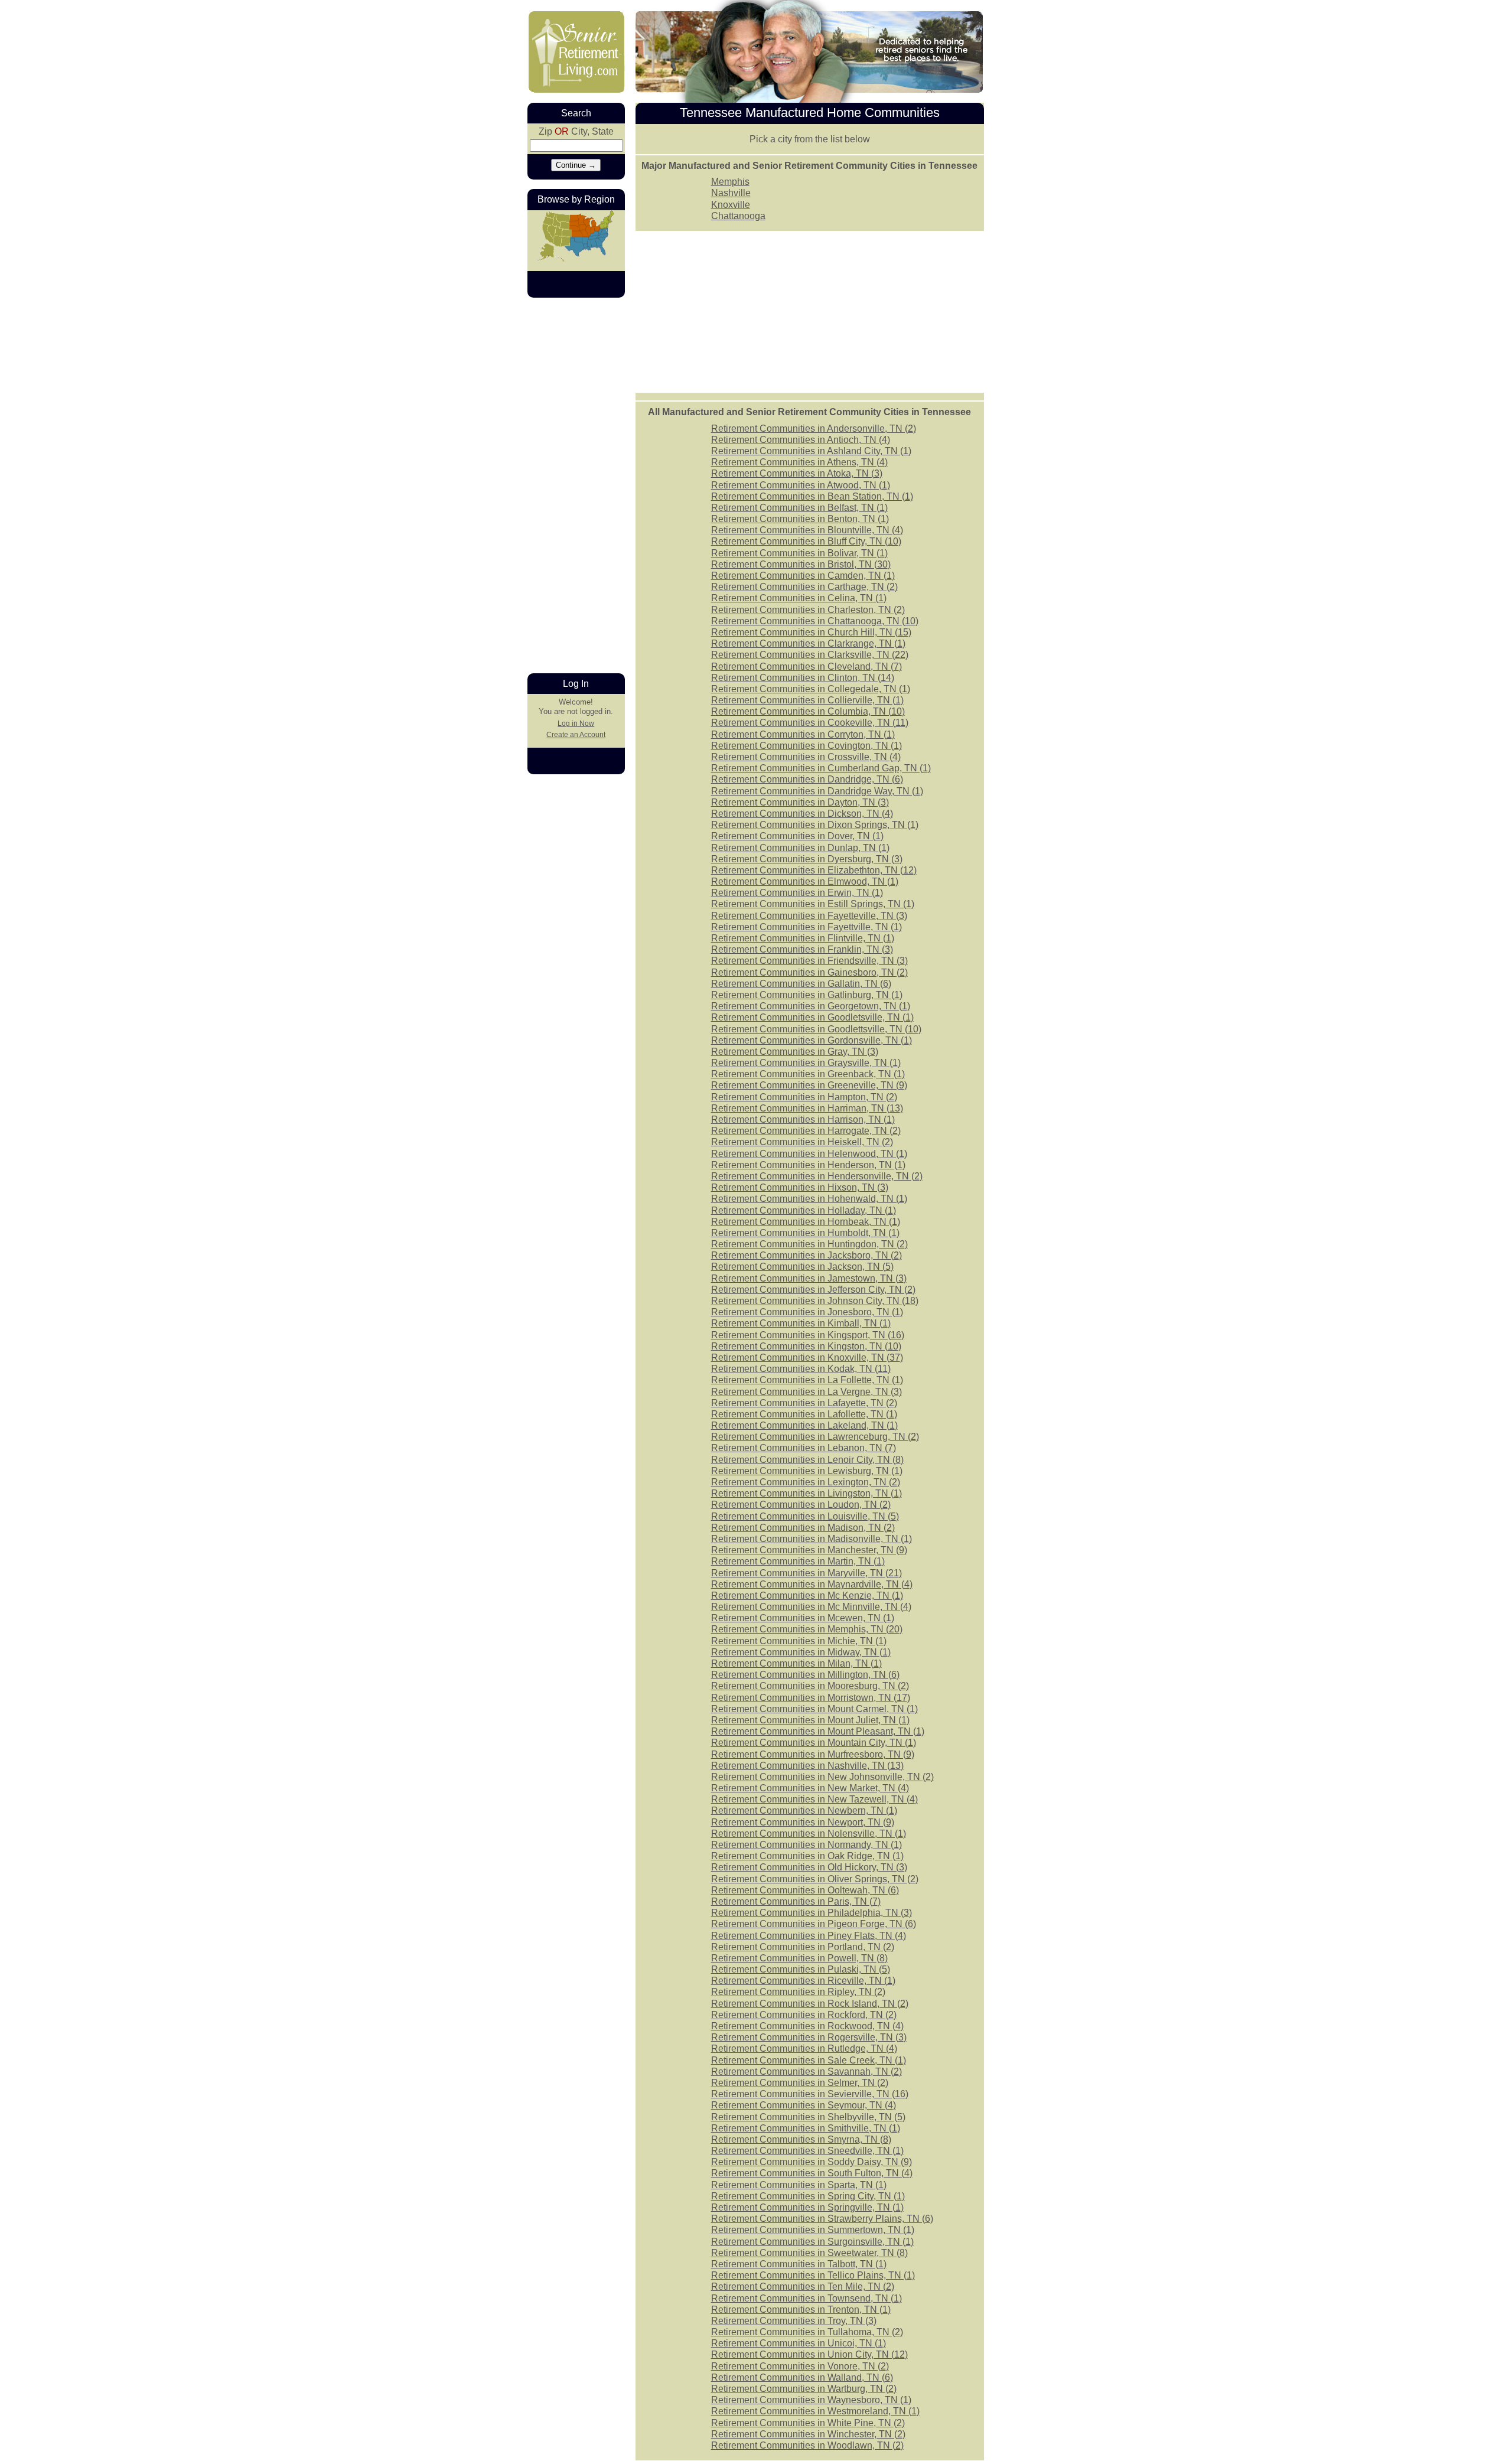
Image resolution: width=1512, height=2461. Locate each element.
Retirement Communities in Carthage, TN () (804, 587)
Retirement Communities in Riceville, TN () (803, 1981)
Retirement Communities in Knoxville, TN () (807, 1357)
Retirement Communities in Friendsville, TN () (809, 961)
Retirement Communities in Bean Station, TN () (812, 496)
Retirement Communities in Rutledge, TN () (804, 2048)
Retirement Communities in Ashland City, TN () (811, 451)
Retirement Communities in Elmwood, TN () (805, 881)
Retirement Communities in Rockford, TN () (804, 2015)
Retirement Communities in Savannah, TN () (806, 2072)
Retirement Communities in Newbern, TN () (804, 1810)
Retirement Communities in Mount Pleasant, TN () (818, 1731)
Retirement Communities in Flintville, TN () (803, 938)
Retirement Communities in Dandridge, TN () (807, 779)
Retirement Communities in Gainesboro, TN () (809, 972)
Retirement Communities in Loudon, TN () (801, 1505)
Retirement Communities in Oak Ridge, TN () (807, 1856)
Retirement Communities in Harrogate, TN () (806, 1131)
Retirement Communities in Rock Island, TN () (810, 2004)
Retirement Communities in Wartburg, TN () (804, 2389)
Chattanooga (738, 216)
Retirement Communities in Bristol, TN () (801, 564)
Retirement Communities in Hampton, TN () (804, 1097)
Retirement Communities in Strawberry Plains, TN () (822, 2219)
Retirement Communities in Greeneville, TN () (809, 1085)
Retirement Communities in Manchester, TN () (809, 1550)
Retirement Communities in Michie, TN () (799, 1641)
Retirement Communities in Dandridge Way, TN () (817, 791)
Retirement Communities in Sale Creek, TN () (809, 2060)
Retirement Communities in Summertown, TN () (813, 2230)
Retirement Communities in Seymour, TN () (804, 2105)
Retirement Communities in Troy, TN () (794, 2321)
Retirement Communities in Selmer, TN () (800, 2083)
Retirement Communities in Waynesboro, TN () (811, 2400)
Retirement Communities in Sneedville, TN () (807, 2151)
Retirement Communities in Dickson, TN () (802, 814)
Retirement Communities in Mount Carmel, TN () (814, 1709)
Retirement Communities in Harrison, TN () (803, 1119)
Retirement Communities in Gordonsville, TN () (812, 1040)
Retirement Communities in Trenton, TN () (801, 2310)
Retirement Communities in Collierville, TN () (807, 700)
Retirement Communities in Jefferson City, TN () (813, 1290)
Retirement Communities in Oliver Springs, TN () (815, 1879)
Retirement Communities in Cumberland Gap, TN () (821, 768)
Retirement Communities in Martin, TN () (798, 1561)
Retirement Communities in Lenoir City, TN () (807, 1460)
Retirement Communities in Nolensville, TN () (809, 1833)
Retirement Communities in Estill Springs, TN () (813, 904)
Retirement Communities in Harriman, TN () (807, 1108)
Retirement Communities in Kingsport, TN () (808, 1335)
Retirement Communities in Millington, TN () (805, 1675)
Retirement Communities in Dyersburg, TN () (807, 859)
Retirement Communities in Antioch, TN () (801, 440)
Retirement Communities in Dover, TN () (797, 836)
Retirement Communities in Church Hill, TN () (811, 632)
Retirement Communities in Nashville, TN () (807, 1766)
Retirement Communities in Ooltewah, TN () (805, 1890)
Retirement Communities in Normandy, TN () (806, 1845)
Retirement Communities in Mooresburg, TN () (810, 1686)
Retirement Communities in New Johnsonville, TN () (822, 1777)
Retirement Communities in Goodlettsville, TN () (816, 1029)
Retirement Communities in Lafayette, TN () (804, 1403)
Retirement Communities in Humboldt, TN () (805, 1233)
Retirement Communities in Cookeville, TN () (810, 723)
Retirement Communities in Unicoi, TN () (799, 2343)
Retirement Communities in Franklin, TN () (802, 949)
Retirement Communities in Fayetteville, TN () (809, 916)
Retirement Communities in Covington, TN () (806, 746)
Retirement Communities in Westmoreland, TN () (815, 2411)
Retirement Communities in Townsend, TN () (806, 2298)
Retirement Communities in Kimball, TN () (801, 1323)
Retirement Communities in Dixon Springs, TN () (815, 825)
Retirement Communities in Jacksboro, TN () (806, 1255)
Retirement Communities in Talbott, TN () (799, 2264)
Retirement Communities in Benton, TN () (800, 519)
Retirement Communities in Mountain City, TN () (814, 1743)
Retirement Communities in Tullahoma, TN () (807, 2332)
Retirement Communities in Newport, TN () (803, 1822)
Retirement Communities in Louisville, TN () (805, 1516)
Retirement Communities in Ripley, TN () (798, 1992)
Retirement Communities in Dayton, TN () (800, 802)
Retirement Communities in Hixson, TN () (800, 1187)
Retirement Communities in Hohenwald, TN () (809, 1199)
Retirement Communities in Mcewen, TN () (803, 1618)
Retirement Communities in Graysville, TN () (806, 1063)
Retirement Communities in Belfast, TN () (799, 508)
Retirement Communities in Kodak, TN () (801, 1369)
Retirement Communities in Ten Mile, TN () (803, 2286)
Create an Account (576, 735)
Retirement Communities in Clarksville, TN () (810, 655)
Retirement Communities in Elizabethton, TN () (814, 870)
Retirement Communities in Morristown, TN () (811, 1698)
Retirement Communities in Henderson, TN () (808, 1165)
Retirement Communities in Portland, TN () (803, 1947)
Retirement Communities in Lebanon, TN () (804, 1448)
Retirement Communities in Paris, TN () (796, 1901)
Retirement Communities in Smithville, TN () (806, 2128)
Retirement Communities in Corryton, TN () (803, 734)
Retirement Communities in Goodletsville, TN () (812, 1017)
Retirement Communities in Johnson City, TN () (815, 1301)
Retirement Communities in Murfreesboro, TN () (813, 1754)
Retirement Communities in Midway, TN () (801, 1652)
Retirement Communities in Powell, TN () (799, 1958)
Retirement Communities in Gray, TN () (795, 1052)
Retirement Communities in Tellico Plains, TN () (813, 2275)
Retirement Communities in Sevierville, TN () (810, 2094)
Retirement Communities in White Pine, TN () (808, 2423)
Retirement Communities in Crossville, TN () (806, 757)
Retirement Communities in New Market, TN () (810, 1788)
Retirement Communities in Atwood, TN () (801, 485)
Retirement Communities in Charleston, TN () (808, 610)
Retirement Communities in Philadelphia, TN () (812, 1913)
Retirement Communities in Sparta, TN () (799, 2185)
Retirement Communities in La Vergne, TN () (806, 1392)
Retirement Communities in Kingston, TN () (806, 1346)
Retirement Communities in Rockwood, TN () (807, 2026)
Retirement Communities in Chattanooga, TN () (815, 621)
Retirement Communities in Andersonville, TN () (814, 428)
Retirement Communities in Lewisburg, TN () (807, 1471)
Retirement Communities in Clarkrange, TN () (808, 643)
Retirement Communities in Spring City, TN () (808, 2196)
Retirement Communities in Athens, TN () (799, 462)
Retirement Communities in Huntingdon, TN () (809, 1244)
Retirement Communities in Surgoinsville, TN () (812, 2242)
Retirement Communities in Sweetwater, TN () (809, 2253)
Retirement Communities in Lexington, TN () (806, 1482)
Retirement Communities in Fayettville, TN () (806, 927)
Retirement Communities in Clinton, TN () (803, 678)
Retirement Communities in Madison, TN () (803, 1528)
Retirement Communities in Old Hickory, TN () (809, 1867)
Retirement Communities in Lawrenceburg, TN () (815, 1437)
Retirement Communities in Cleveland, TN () (806, 666)
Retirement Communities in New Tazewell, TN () (814, 1799)
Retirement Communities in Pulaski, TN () (801, 1969)
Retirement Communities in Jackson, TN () (802, 1267)
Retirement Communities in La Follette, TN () (807, 1380)
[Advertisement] (810, 311)
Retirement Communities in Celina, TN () (799, 598)
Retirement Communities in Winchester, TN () (808, 2434)
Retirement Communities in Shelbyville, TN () (808, 2117)
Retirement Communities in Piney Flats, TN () (809, 1936)
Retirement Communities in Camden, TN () (803, 576)
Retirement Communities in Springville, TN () (807, 2207)
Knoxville (731, 205)
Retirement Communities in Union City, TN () (809, 2354)
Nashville (731, 193)
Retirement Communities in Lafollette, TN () (804, 1414)
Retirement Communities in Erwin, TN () (797, 893)
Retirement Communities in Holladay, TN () (804, 1210)
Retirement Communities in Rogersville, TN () (809, 2037)
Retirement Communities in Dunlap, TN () (800, 848)
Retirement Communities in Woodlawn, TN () (807, 2445)
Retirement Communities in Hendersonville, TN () (817, 1176)
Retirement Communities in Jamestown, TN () (809, 1278)
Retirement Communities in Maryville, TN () (806, 1573)
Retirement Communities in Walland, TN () (802, 2377)
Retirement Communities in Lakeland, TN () (804, 1425)
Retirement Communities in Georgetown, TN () (811, 1006)
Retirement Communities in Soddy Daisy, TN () (812, 2162)
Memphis (730, 182)
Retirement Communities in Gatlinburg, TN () (807, 995)
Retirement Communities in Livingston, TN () (806, 1493)
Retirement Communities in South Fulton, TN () (812, 2173)
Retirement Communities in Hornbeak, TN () (806, 1222)
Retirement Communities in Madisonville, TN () (812, 1539)
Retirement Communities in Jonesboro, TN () (807, 1312)
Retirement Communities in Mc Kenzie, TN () (807, 1595)
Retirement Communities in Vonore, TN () (800, 2366)
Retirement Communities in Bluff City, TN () (806, 541)
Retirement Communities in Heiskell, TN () (802, 1142)
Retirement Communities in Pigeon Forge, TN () (814, 1924)
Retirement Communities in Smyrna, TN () (801, 2139)
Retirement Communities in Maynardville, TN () (812, 1584)
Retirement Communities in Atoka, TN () (797, 473)
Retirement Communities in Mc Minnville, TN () (811, 1607)
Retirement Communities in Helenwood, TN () (809, 1154)
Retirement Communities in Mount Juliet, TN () (810, 1720)
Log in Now (576, 723)
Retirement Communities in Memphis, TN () (807, 1629)
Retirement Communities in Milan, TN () (796, 1663)
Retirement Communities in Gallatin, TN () (801, 984)
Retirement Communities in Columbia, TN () (808, 711)
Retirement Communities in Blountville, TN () (807, 530)
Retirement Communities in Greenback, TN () (808, 1074)
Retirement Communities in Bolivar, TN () (799, 553)
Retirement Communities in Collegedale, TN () (811, 689)
